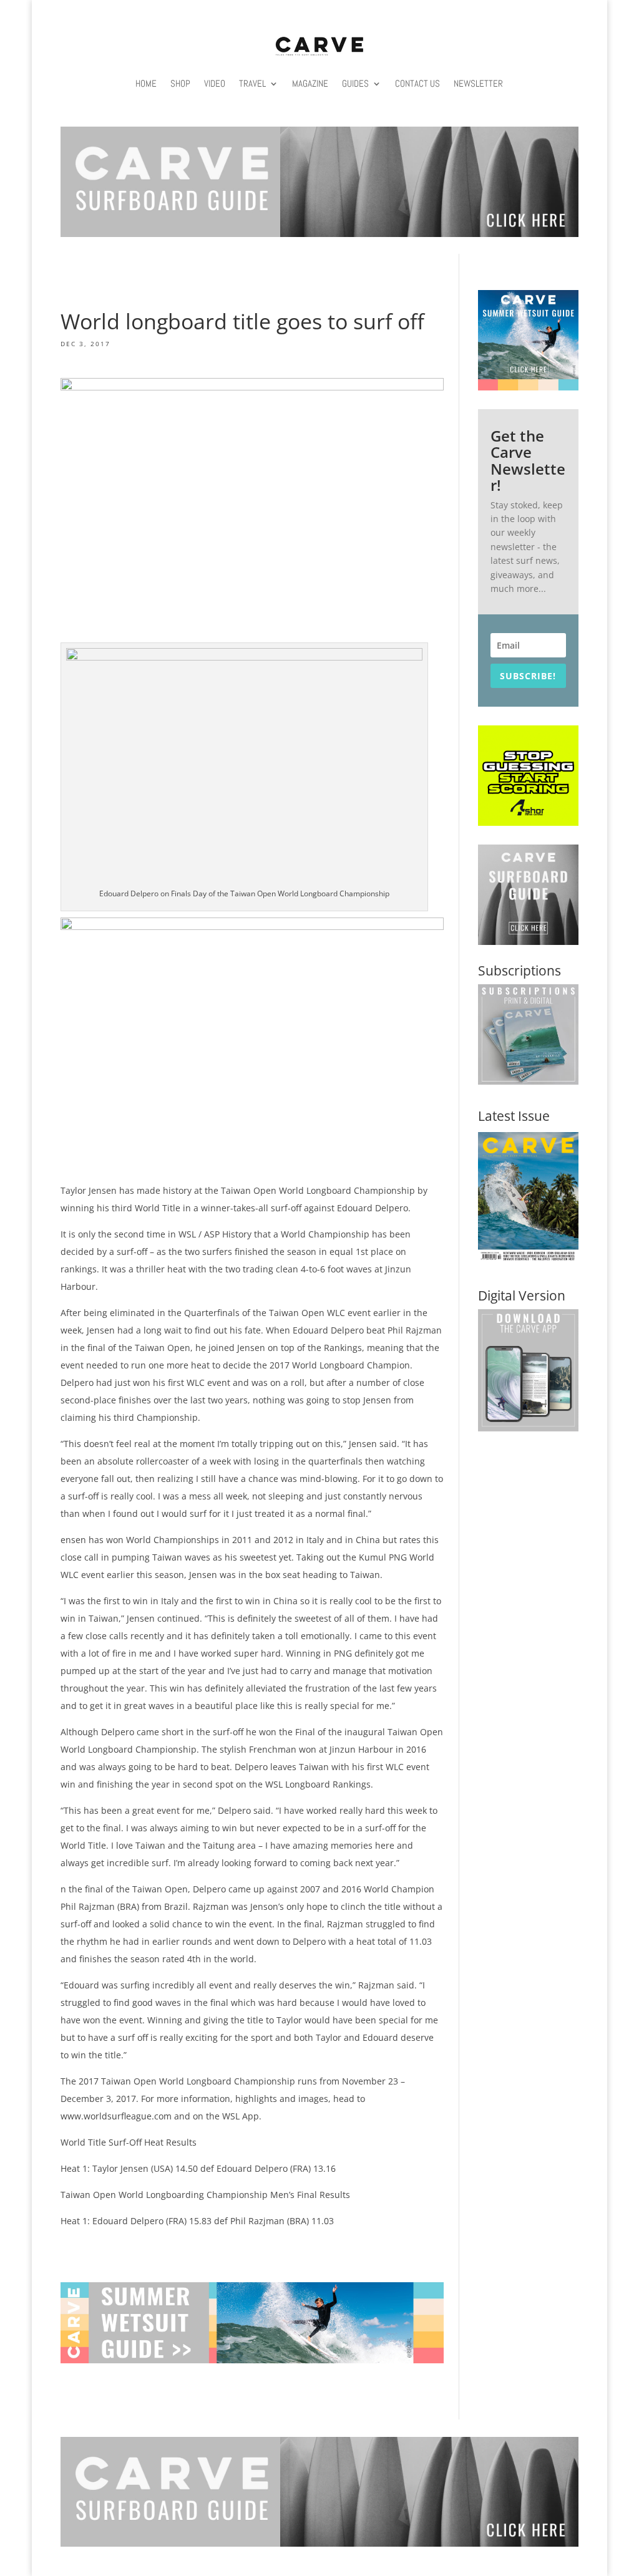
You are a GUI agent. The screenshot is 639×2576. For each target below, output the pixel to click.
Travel (252, 83)
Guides (355, 83)
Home (146, 83)
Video (215, 83)
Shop (180, 83)
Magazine (310, 83)
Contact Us (417, 83)
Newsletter (478, 83)
